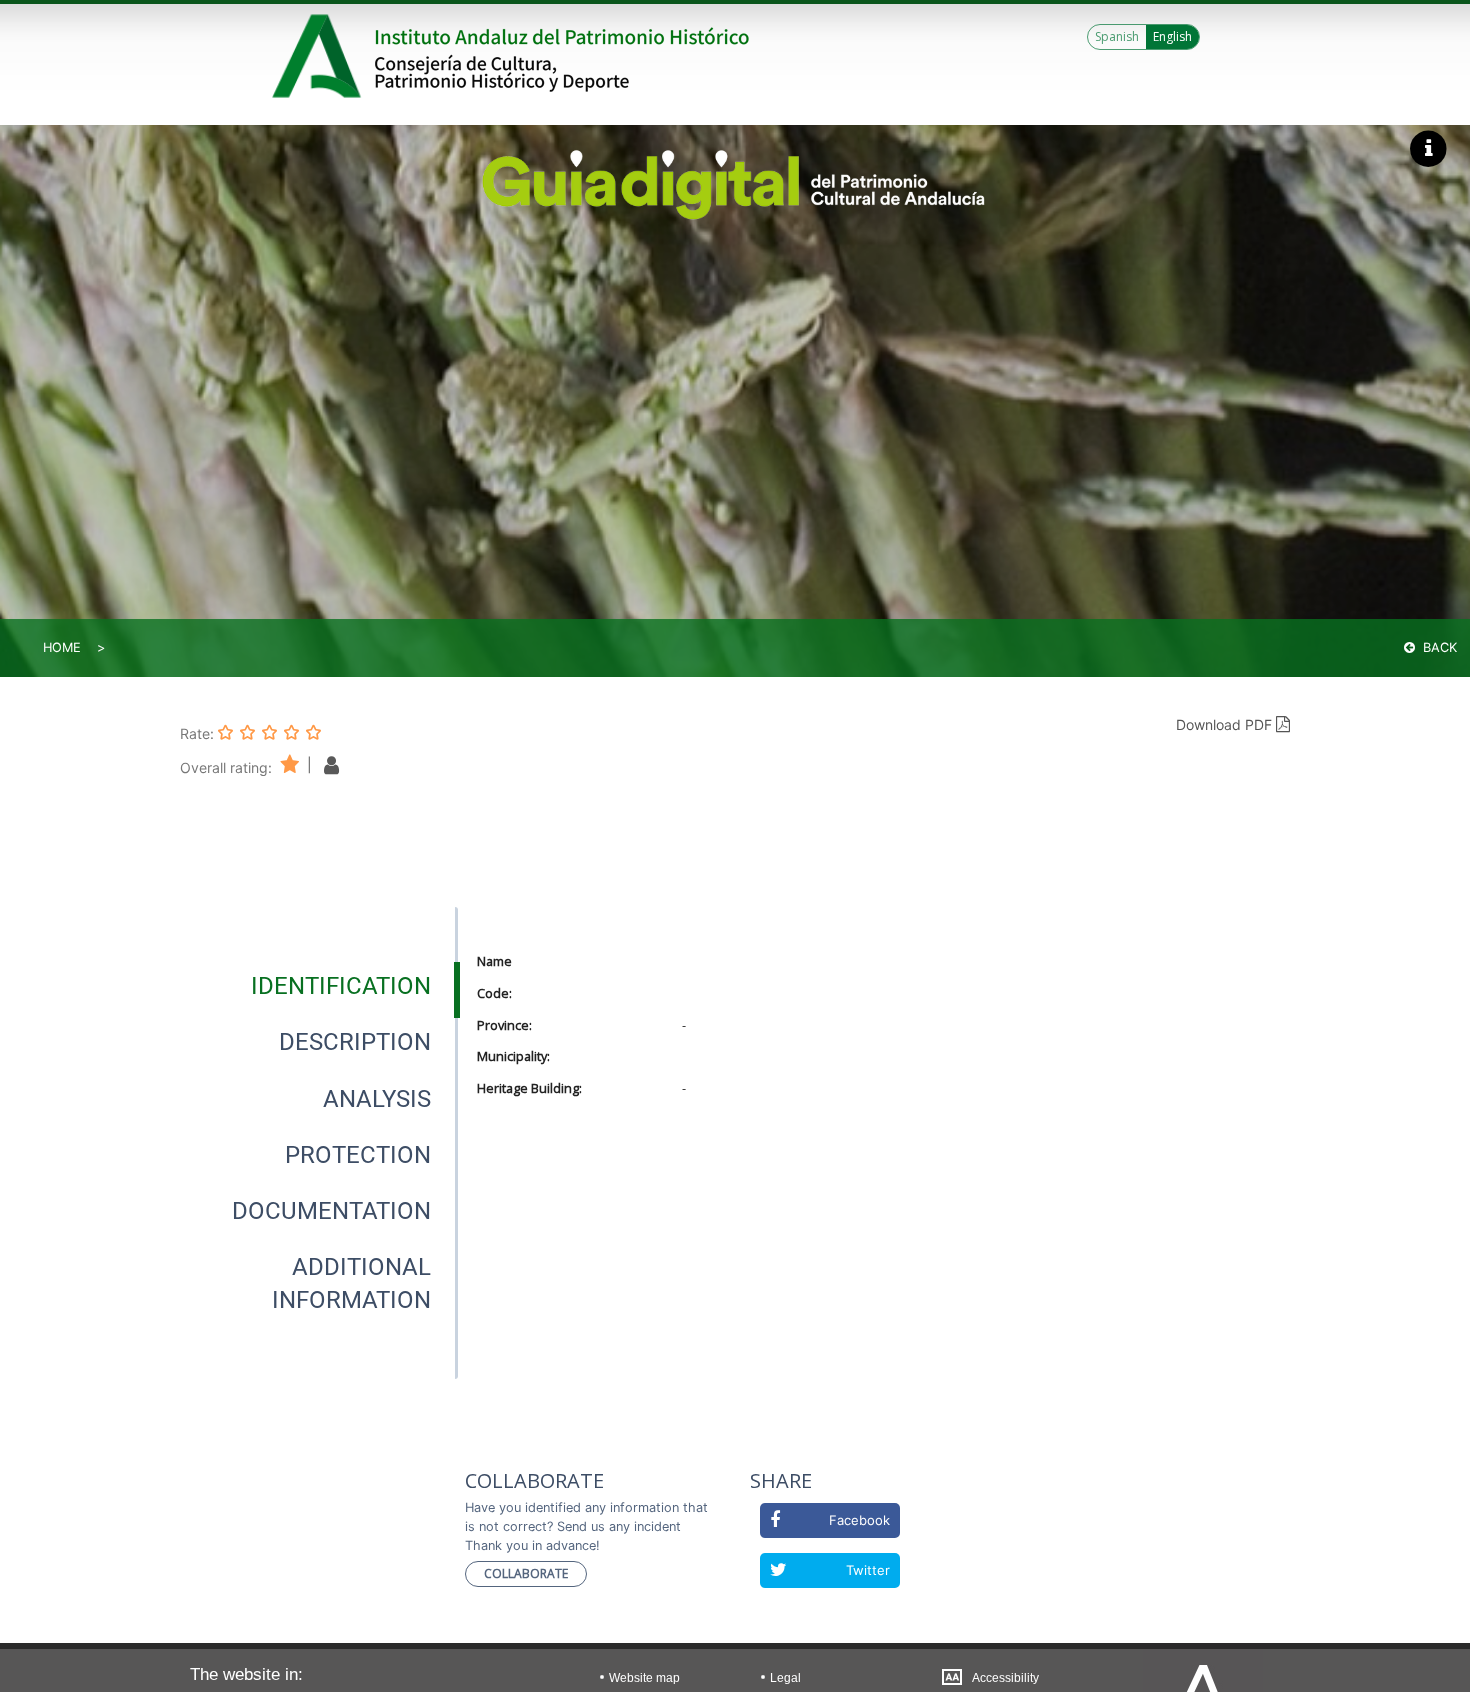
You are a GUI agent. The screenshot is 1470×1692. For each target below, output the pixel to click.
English (1172, 36)
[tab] (341, 986)
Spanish (1117, 36)
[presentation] (319, 986)
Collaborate (526, 1573)
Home (62, 647)
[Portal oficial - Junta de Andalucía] (320, 56)
